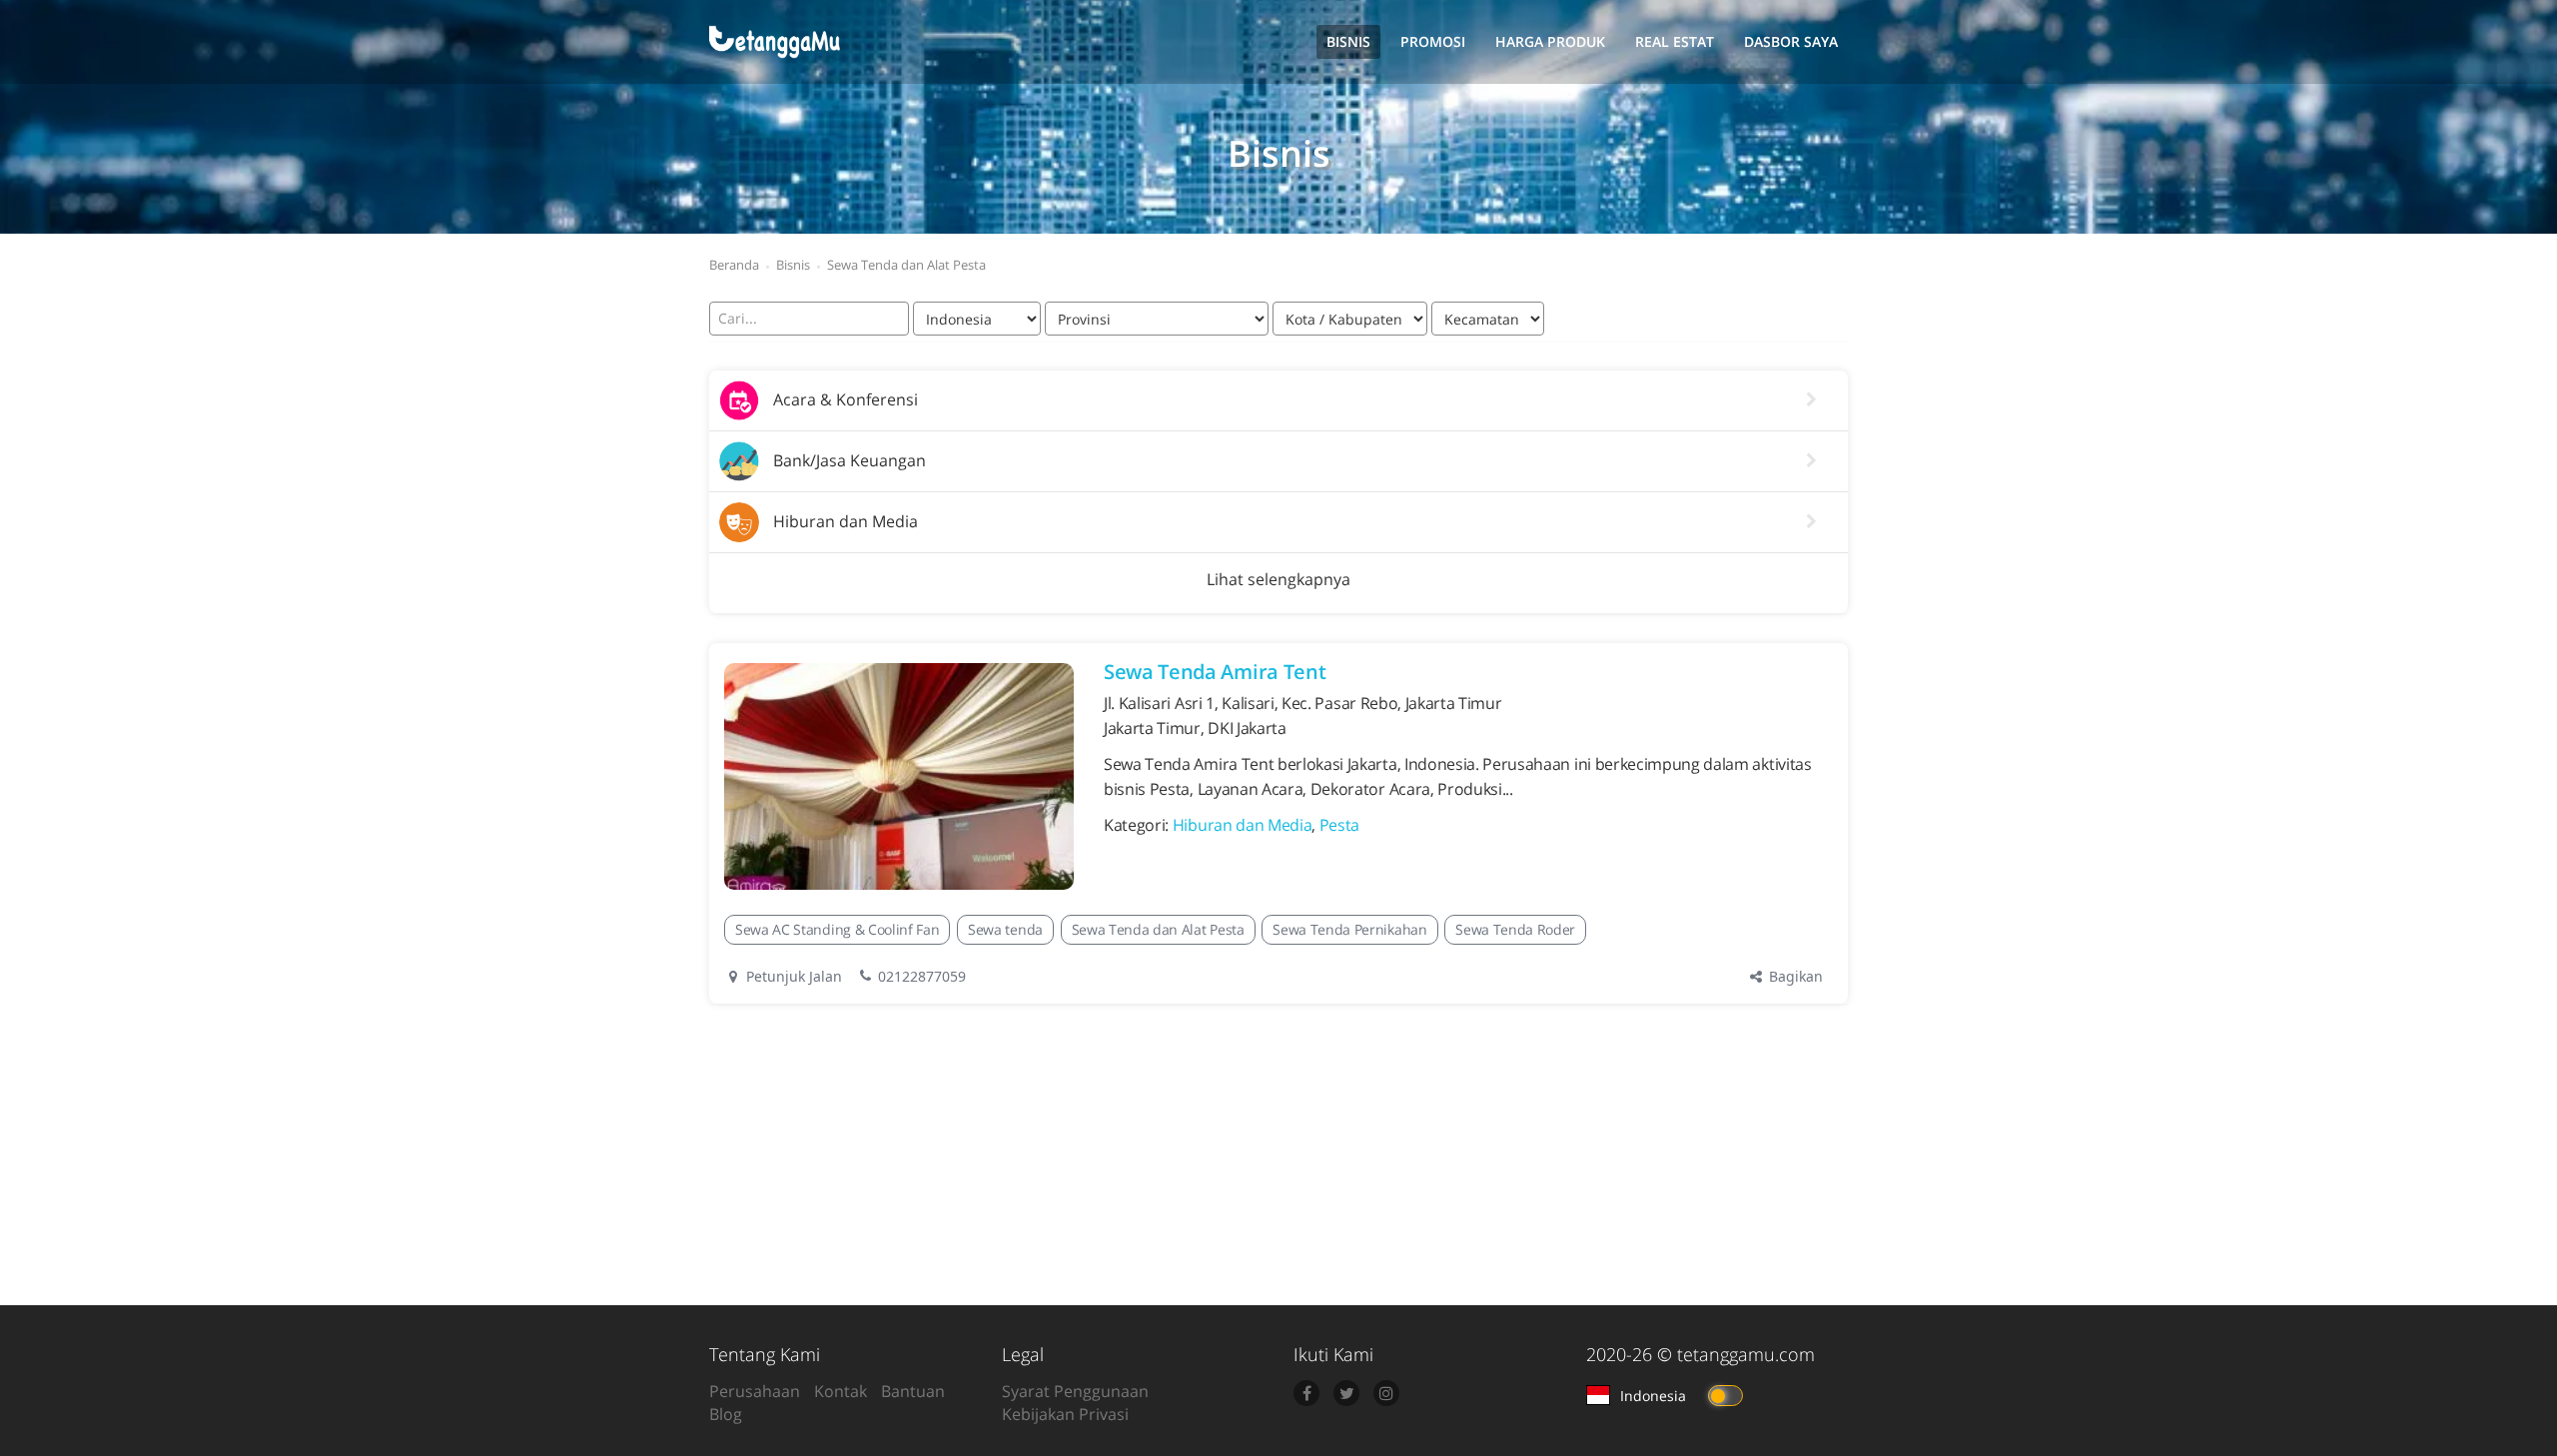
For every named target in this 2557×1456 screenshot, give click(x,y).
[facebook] (1306, 1393)
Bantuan (913, 1391)
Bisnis (1348, 41)
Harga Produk (1550, 41)
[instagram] (1386, 1393)
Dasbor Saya (1791, 41)
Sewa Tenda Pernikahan (1349, 929)
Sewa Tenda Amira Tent (1215, 672)
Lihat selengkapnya (1278, 579)
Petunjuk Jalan (792, 976)
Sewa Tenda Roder (1515, 929)
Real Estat (1675, 41)
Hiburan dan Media (1243, 825)
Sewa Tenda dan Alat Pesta (1158, 929)
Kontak (841, 1391)
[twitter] (1346, 1393)
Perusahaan (755, 1391)
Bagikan (1794, 976)
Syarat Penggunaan (1075, 1391)
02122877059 (922, 976)
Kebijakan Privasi (1065, 1414)
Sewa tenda (1005, 929)
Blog (726, 1414)
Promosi (1433, 41)
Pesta (1339, 825)
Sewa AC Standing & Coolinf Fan (837, 929)
